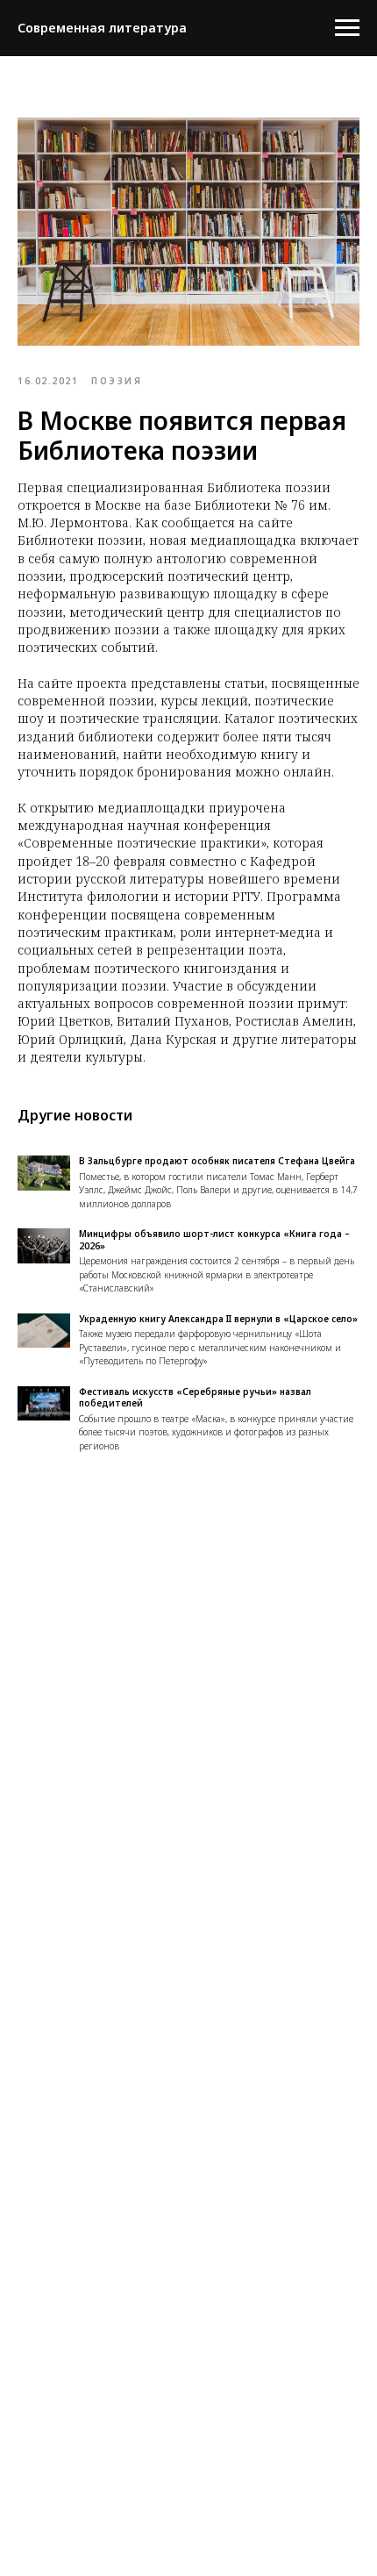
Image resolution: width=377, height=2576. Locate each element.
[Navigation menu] (347, 28)
